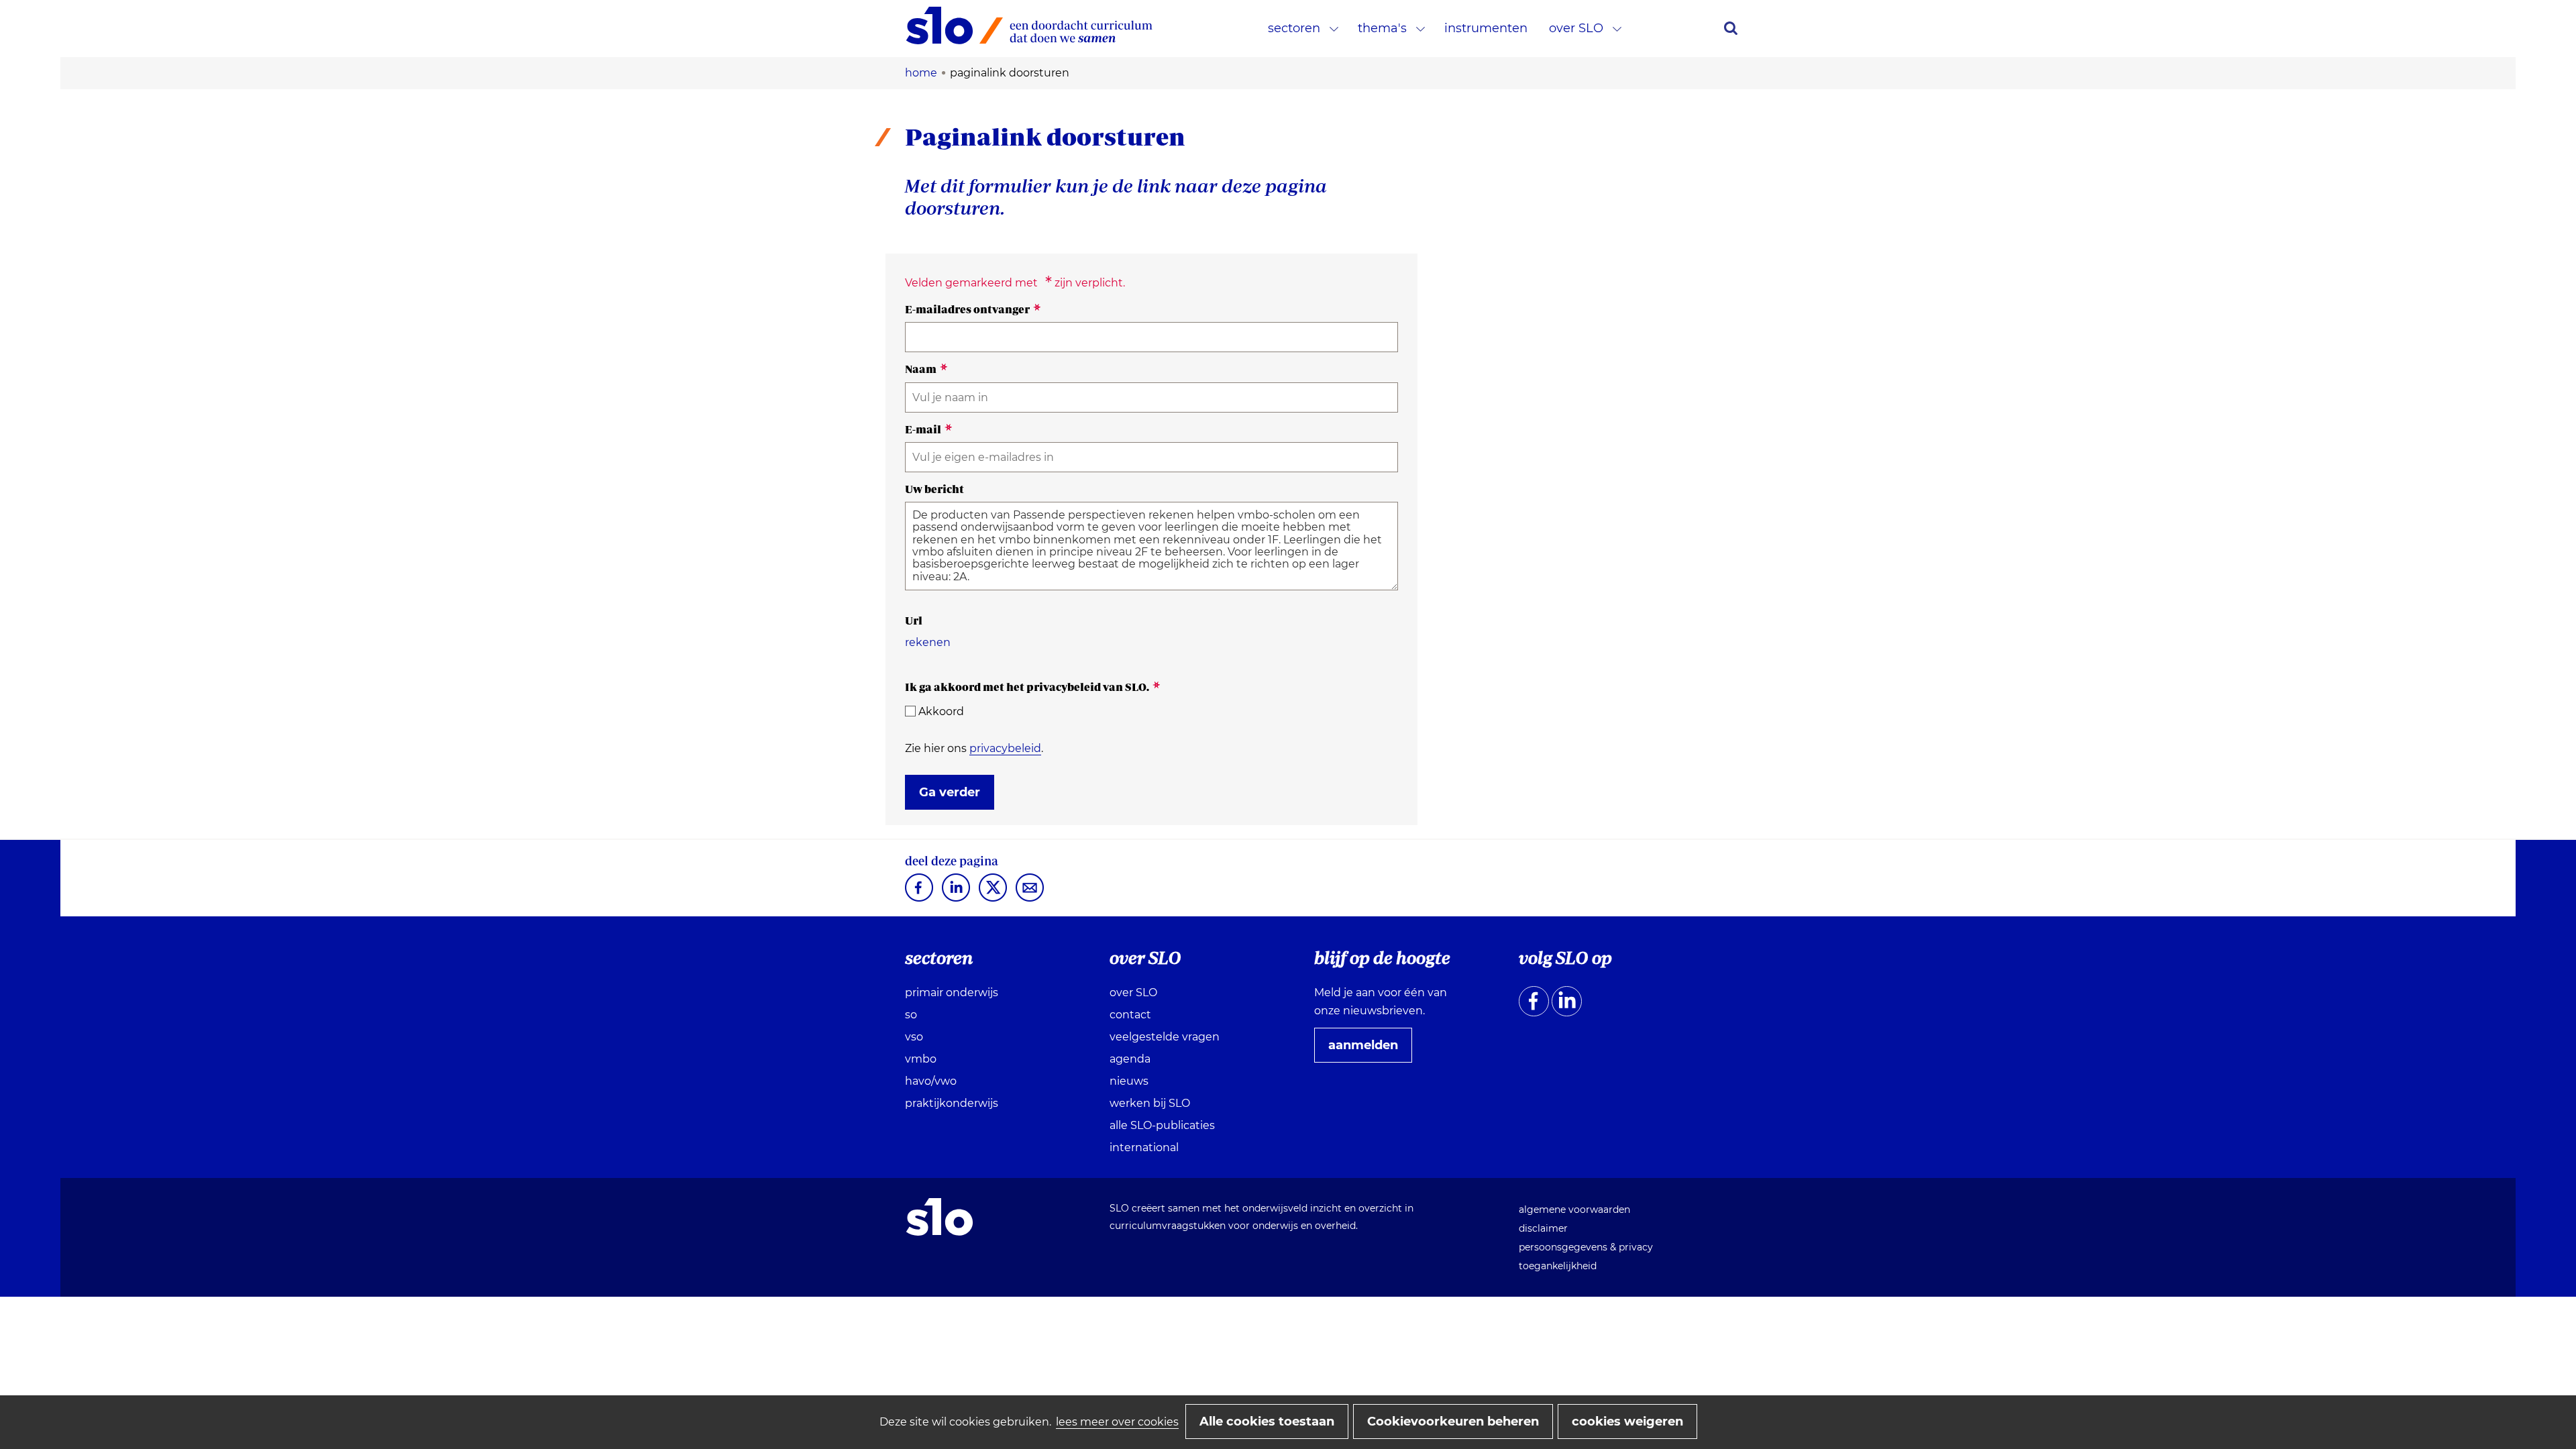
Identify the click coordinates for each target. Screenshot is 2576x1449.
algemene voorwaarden (1574, 1210)
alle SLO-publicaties (1162, 1125)
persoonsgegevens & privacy (1586, 1247)
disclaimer (1543, 1228)
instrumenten (1486, 28)
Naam (926, 369)
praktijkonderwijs (952, 1103)
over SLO (1576, 28)
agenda (1130, 1059)
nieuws (1129, 1081)
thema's (1382, 28)
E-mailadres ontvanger (973, 309)
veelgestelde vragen (1165, 1037)
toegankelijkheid (1558, 1266)
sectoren (1294, 28)
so (911, 1015)
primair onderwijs (952, 992)
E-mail (929, 429)
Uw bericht (934, 489)
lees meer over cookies (1117, 1422)
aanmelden (1368, 1050)
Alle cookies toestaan (1267, 1421)
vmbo (921, 1059)
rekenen (928, 642)
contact (1130, 1015)
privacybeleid (1005, 748)
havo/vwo (931, 1081)
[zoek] (1731, 28)
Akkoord (941, 711)
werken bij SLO (1150, 1103)
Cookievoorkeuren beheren (1453, 1421)
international (1144, 1147)
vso (914, 1037)
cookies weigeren (1627, 1421)
